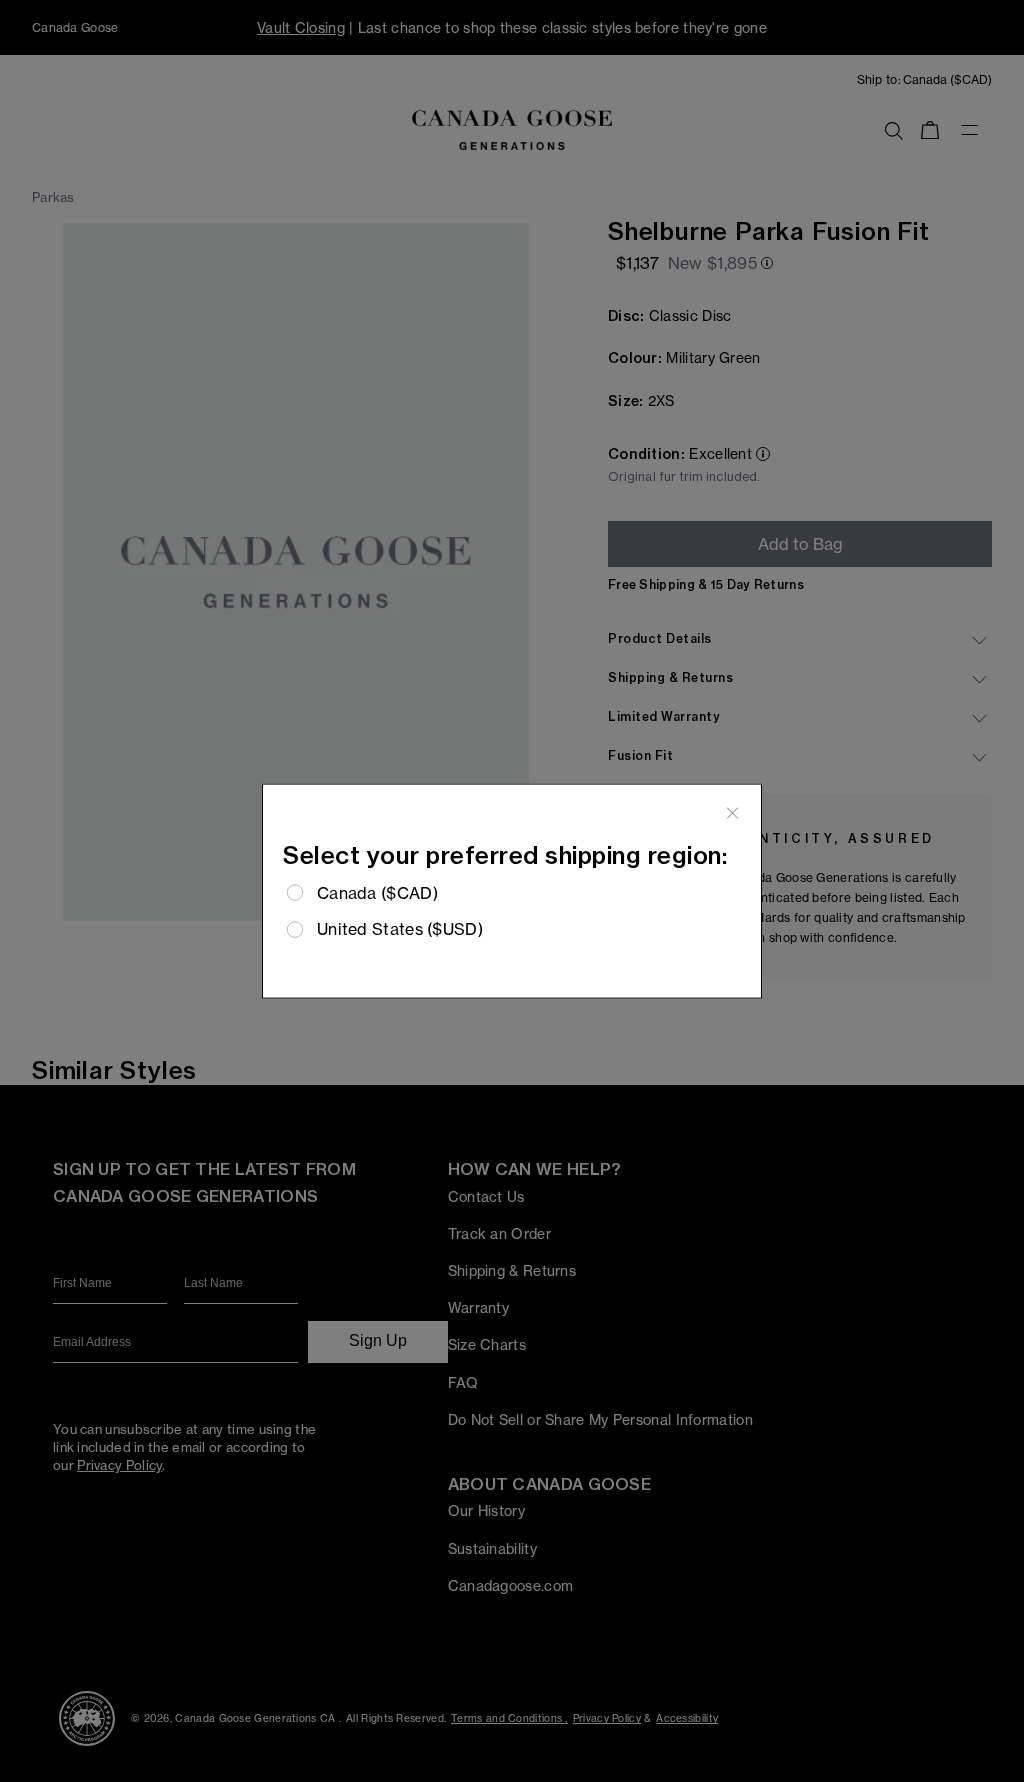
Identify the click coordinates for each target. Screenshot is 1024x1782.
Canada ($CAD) (377, 893)
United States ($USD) (400, 929)
